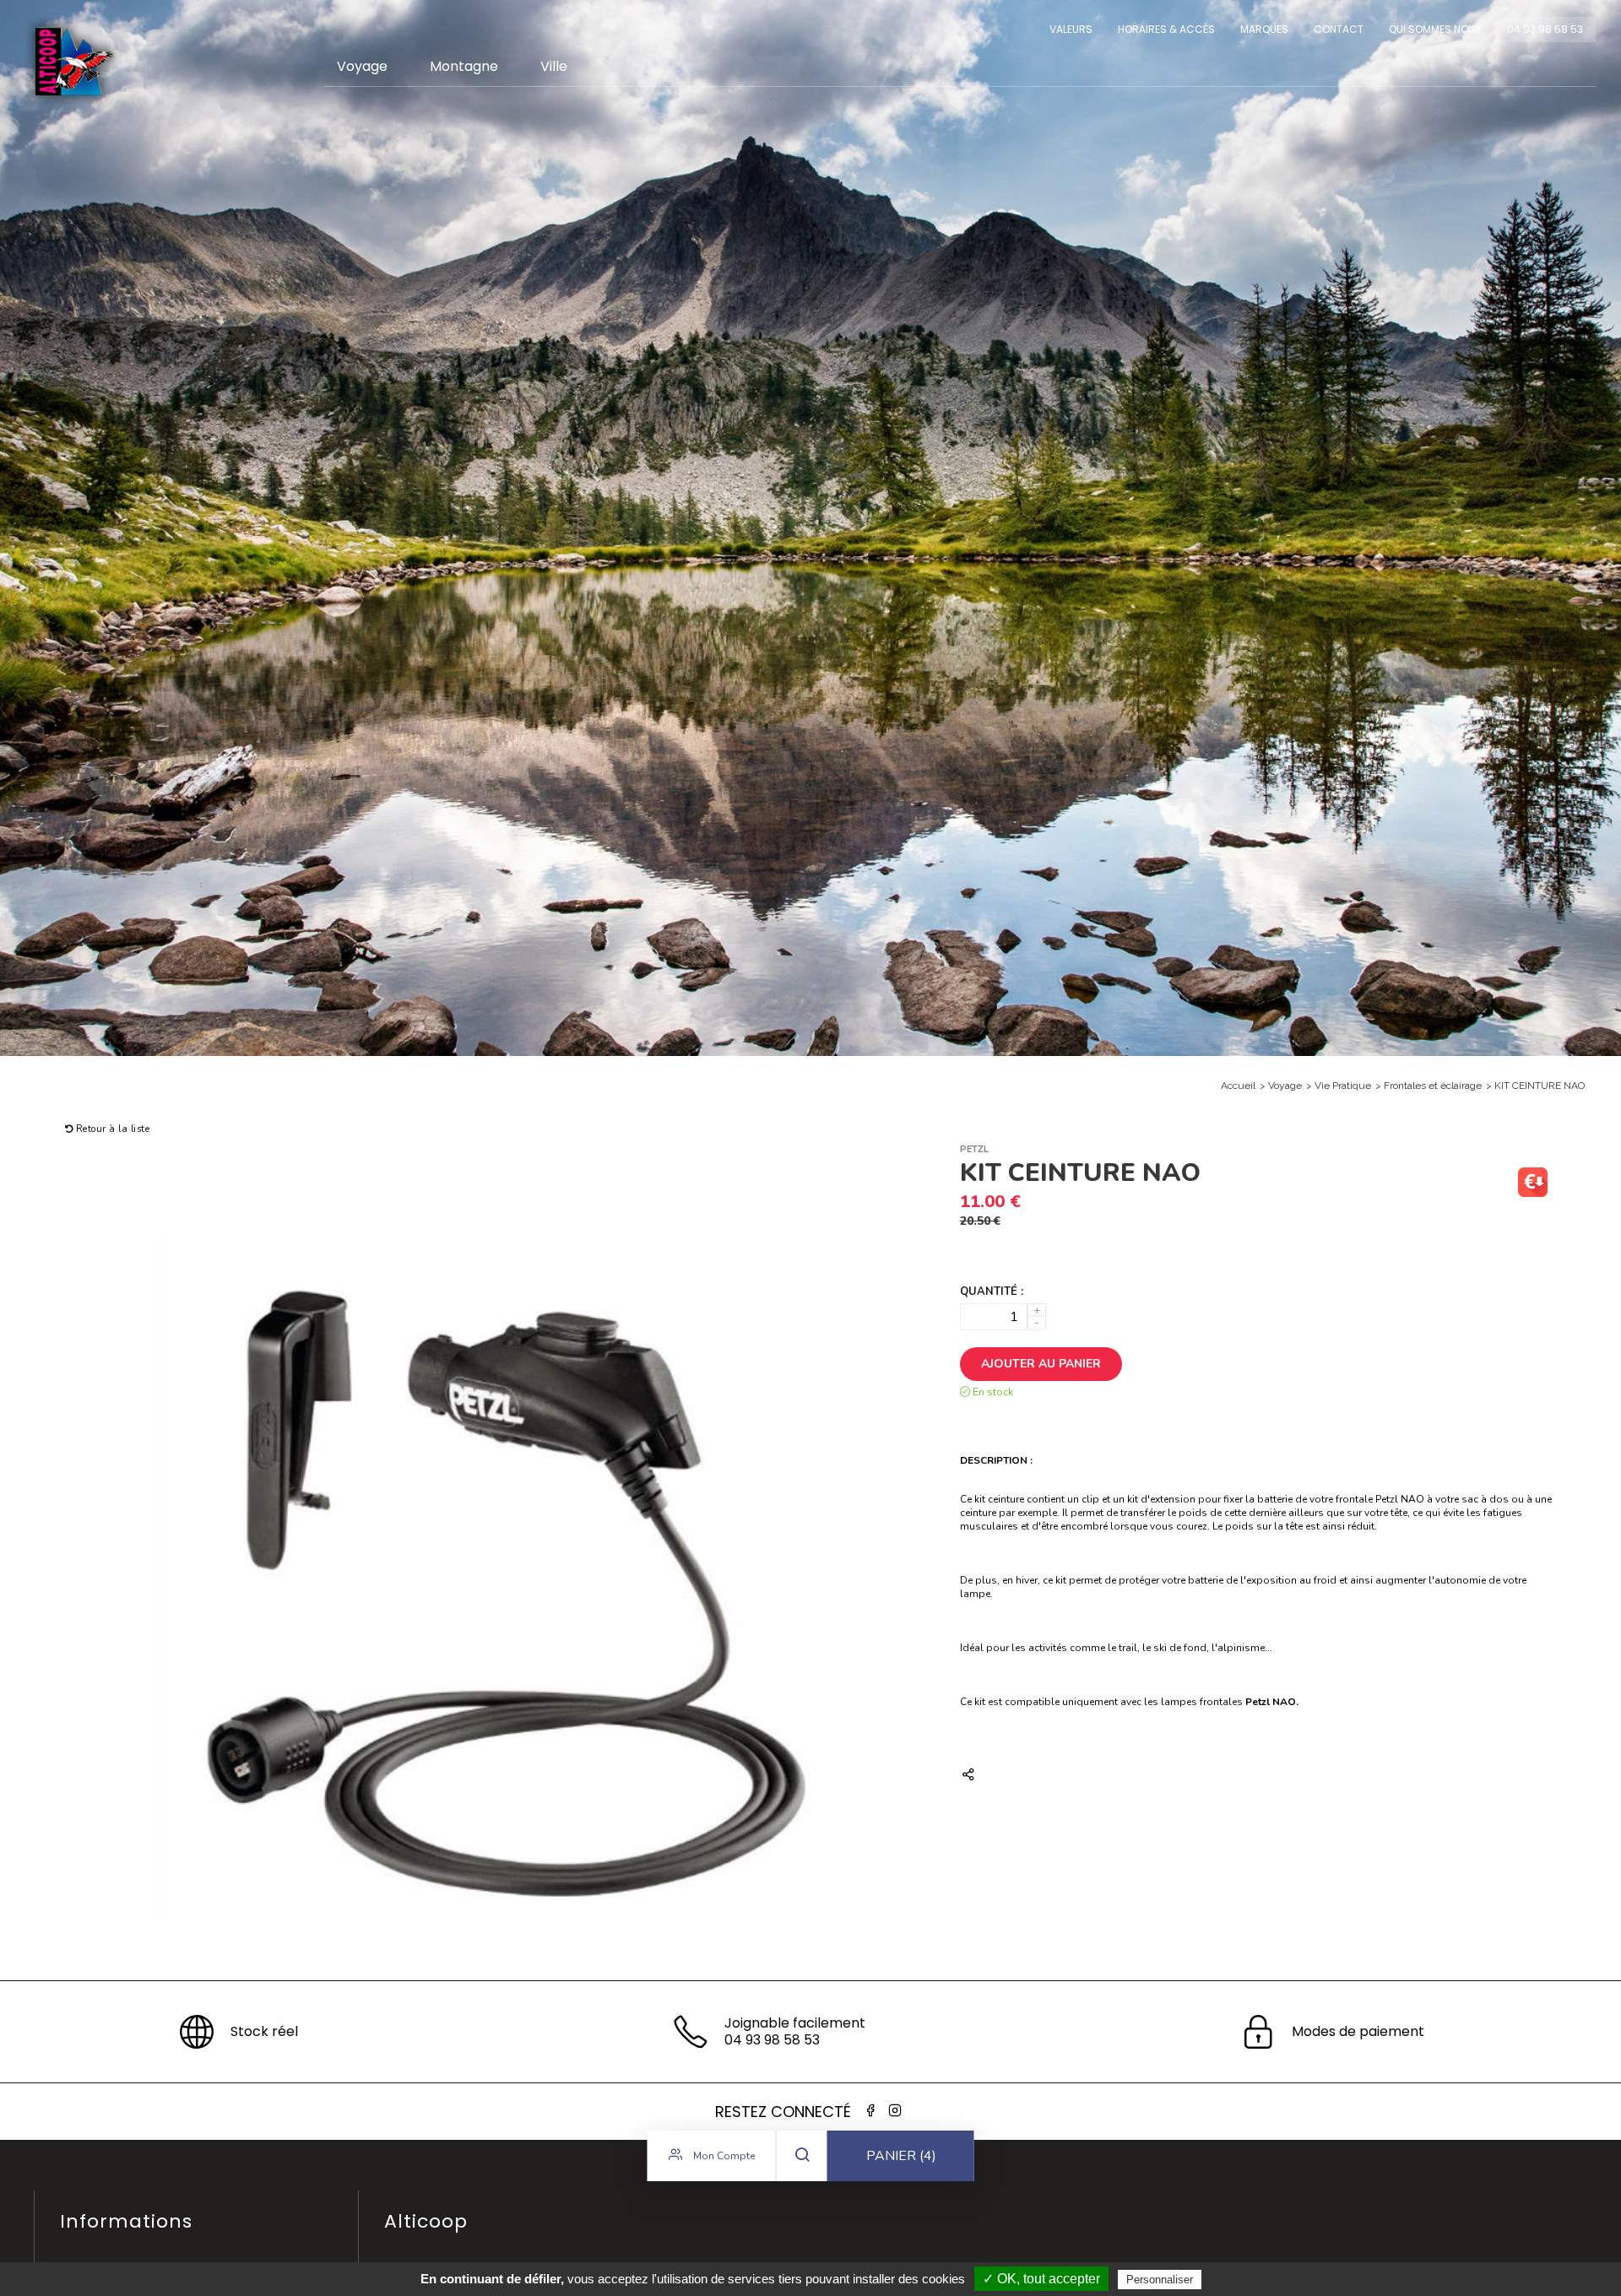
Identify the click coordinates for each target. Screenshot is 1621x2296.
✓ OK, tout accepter (1041, 2279)
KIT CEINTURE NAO (1540, 1086)
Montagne (464, 66)
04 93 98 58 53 (1545, 29)
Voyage (362, 66)
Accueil (1238, 1086)
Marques (1264, 29)
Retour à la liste (111, 1129)
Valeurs (1071, 29)
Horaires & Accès (1166, 29)
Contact (1339, 29)
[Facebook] (870, 2111)
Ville (554, 66)
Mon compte (723, 2156)
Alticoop (73, 61)
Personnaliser (1160, 2280)
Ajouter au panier (1041, 1364)
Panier (901, 2156)
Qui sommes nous (1435, 29)
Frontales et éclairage (1433, 1086)
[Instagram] (895, 2111)
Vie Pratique (1343, 1086)
